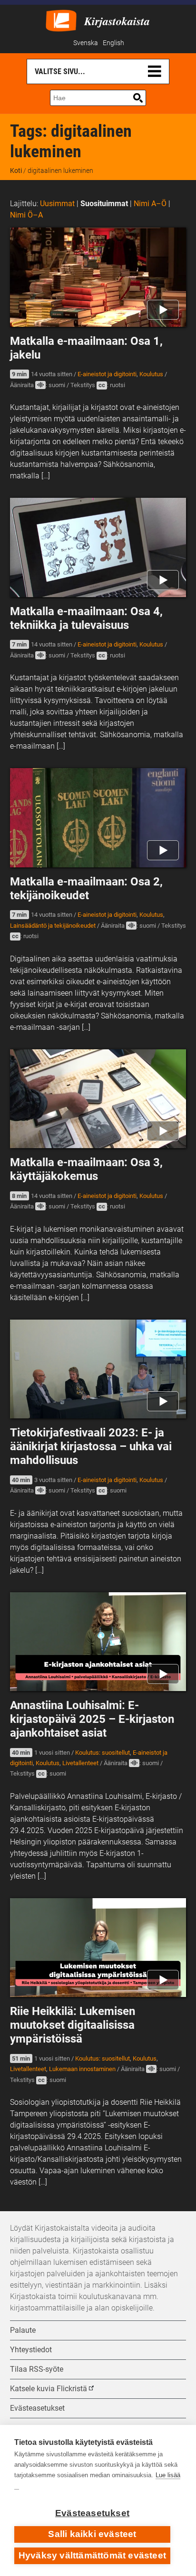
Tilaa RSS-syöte (37, 2369)
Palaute (23, 2330)
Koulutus (151, 374)
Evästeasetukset (92, 2513)
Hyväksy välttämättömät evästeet (92, 2555)
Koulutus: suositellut (103, 1753)
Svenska (86, 43)
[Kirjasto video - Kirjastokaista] (61, 20)
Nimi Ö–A (26, 215)
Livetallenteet (80, 1763)
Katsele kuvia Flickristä (49, 2389)
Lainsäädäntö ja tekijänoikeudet (53, 926)
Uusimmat (57, 204)
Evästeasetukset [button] (37, 2408)
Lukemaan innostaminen (82, 2069)
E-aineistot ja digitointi (107, 374)
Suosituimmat (104, 204)
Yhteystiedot (31, 2350)
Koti (16, 171)
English (113, 43)
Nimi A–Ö (150, 204)
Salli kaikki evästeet (92, 2534)
